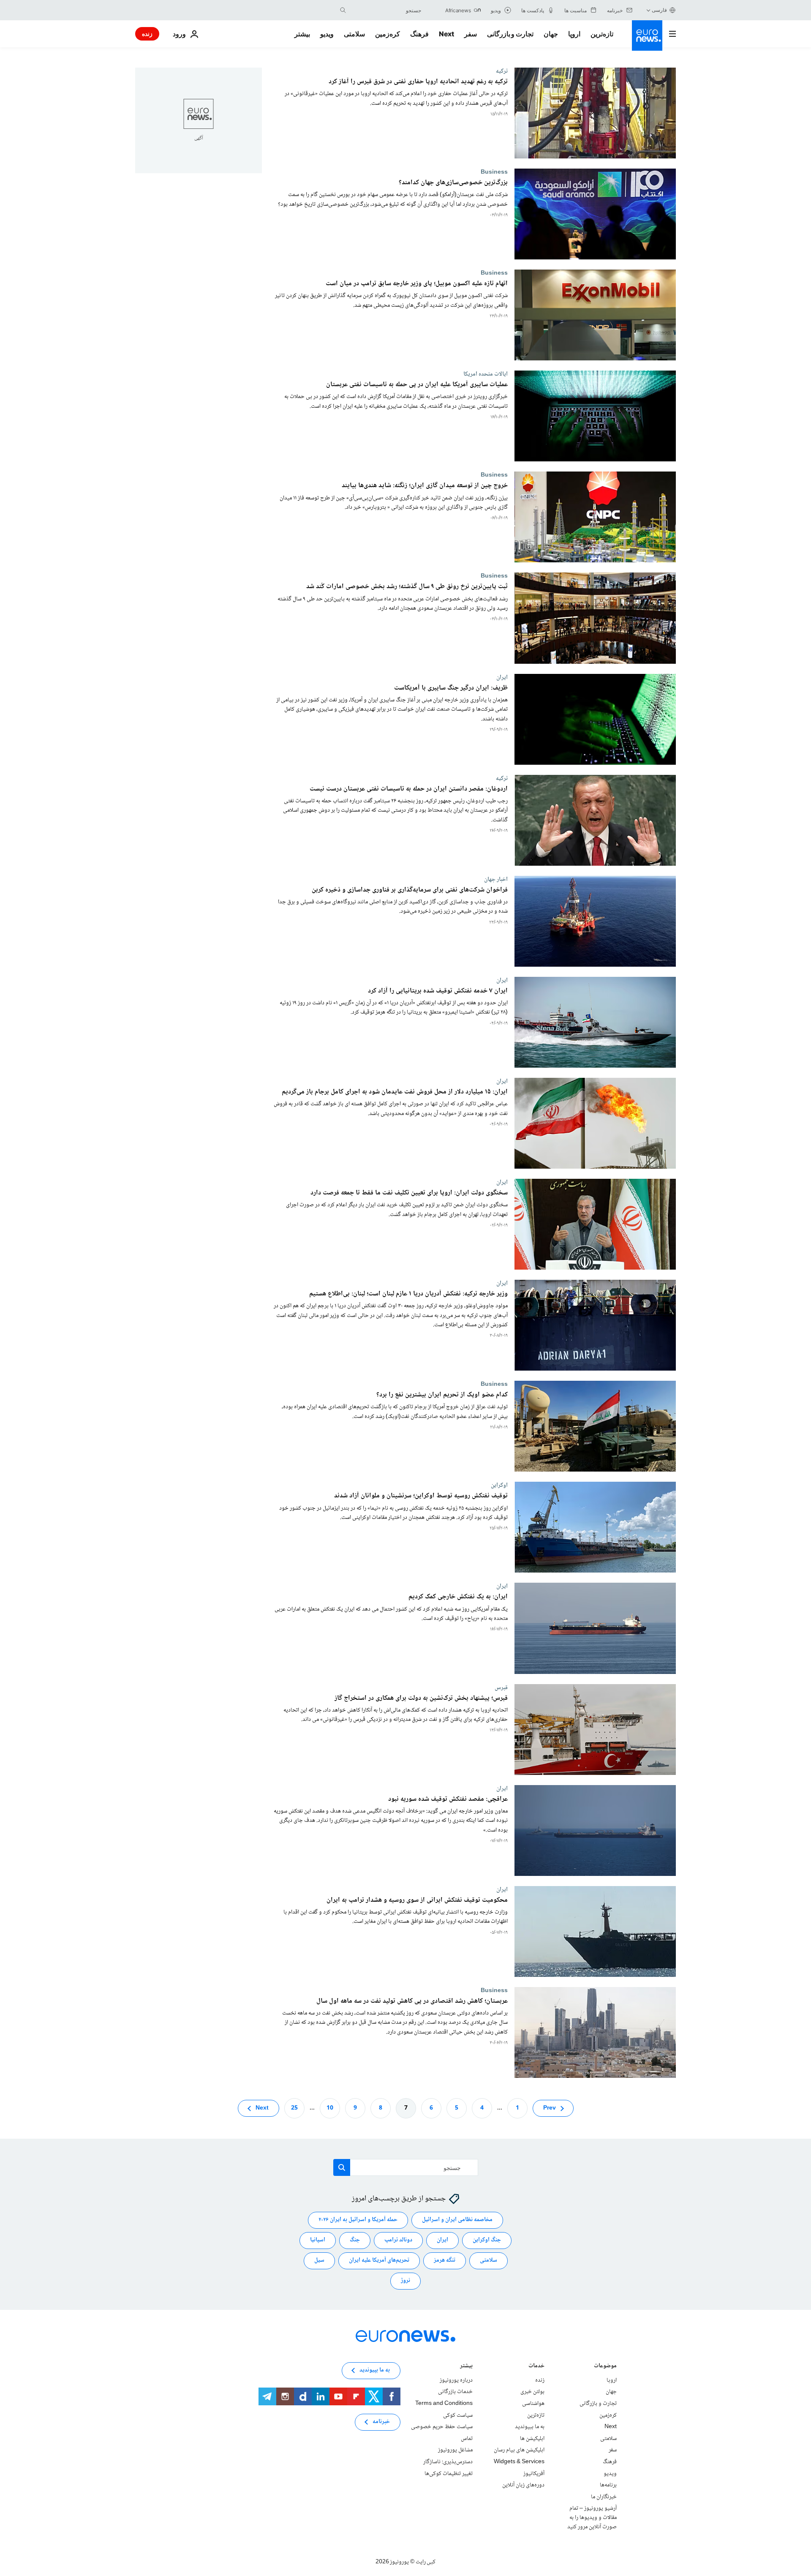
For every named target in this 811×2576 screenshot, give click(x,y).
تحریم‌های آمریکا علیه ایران (379, 2260)
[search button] (343, 10)
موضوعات (605, 2367)
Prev (550, 2108)
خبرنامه (381, 2422)
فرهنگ (419, 34)
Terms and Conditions (444, 2404)
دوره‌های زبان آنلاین (523, 2485)
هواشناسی (533, 2404)
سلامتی (354, 34)
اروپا (574, 34)
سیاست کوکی (458, 2415)
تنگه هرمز (445, 2260)
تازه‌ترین (602, 34)
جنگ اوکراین (487, 2240)
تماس (467, 2439)
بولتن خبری (532, 2392)
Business (494, 172)
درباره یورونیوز (456, 2380)
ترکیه (502, 71)
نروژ (405, 2281)
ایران (502, 677)
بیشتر (466, 2367)
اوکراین (499, 1485)
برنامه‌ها (608, 2485)
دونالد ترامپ (398, 2240)
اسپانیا (318, 2240)
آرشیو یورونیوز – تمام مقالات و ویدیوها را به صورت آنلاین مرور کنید (592, 2517)
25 (294, 2108)
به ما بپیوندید (530, 2427)
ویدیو (327, 34)
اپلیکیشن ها (532, 2439)
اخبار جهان (496, 879)
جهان (551, 34)
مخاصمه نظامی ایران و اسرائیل (457, 2220)
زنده (147, 34)
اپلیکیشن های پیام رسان (519, 2450)
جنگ (355, 2240)
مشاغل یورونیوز (455, 2450)
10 (330, 2108)
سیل (319, 2260)
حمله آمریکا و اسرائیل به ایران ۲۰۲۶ (358, 2220)
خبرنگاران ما (604, 2497)
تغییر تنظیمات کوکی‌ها (449, 2473)
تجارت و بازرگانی (510, 34)
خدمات (536, 2367)
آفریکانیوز (534, 2473)
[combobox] (386, 10)
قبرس (501, 1687)
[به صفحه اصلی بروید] (647, 35)
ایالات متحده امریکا (486, 374)
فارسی (659, 10)
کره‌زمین (388, 34)
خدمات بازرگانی (455, 2392)
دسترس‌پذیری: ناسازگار (448, 2462)
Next (446, 34)
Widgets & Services (519, 2462)
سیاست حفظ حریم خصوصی (442, 2427)
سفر (471, 34)
